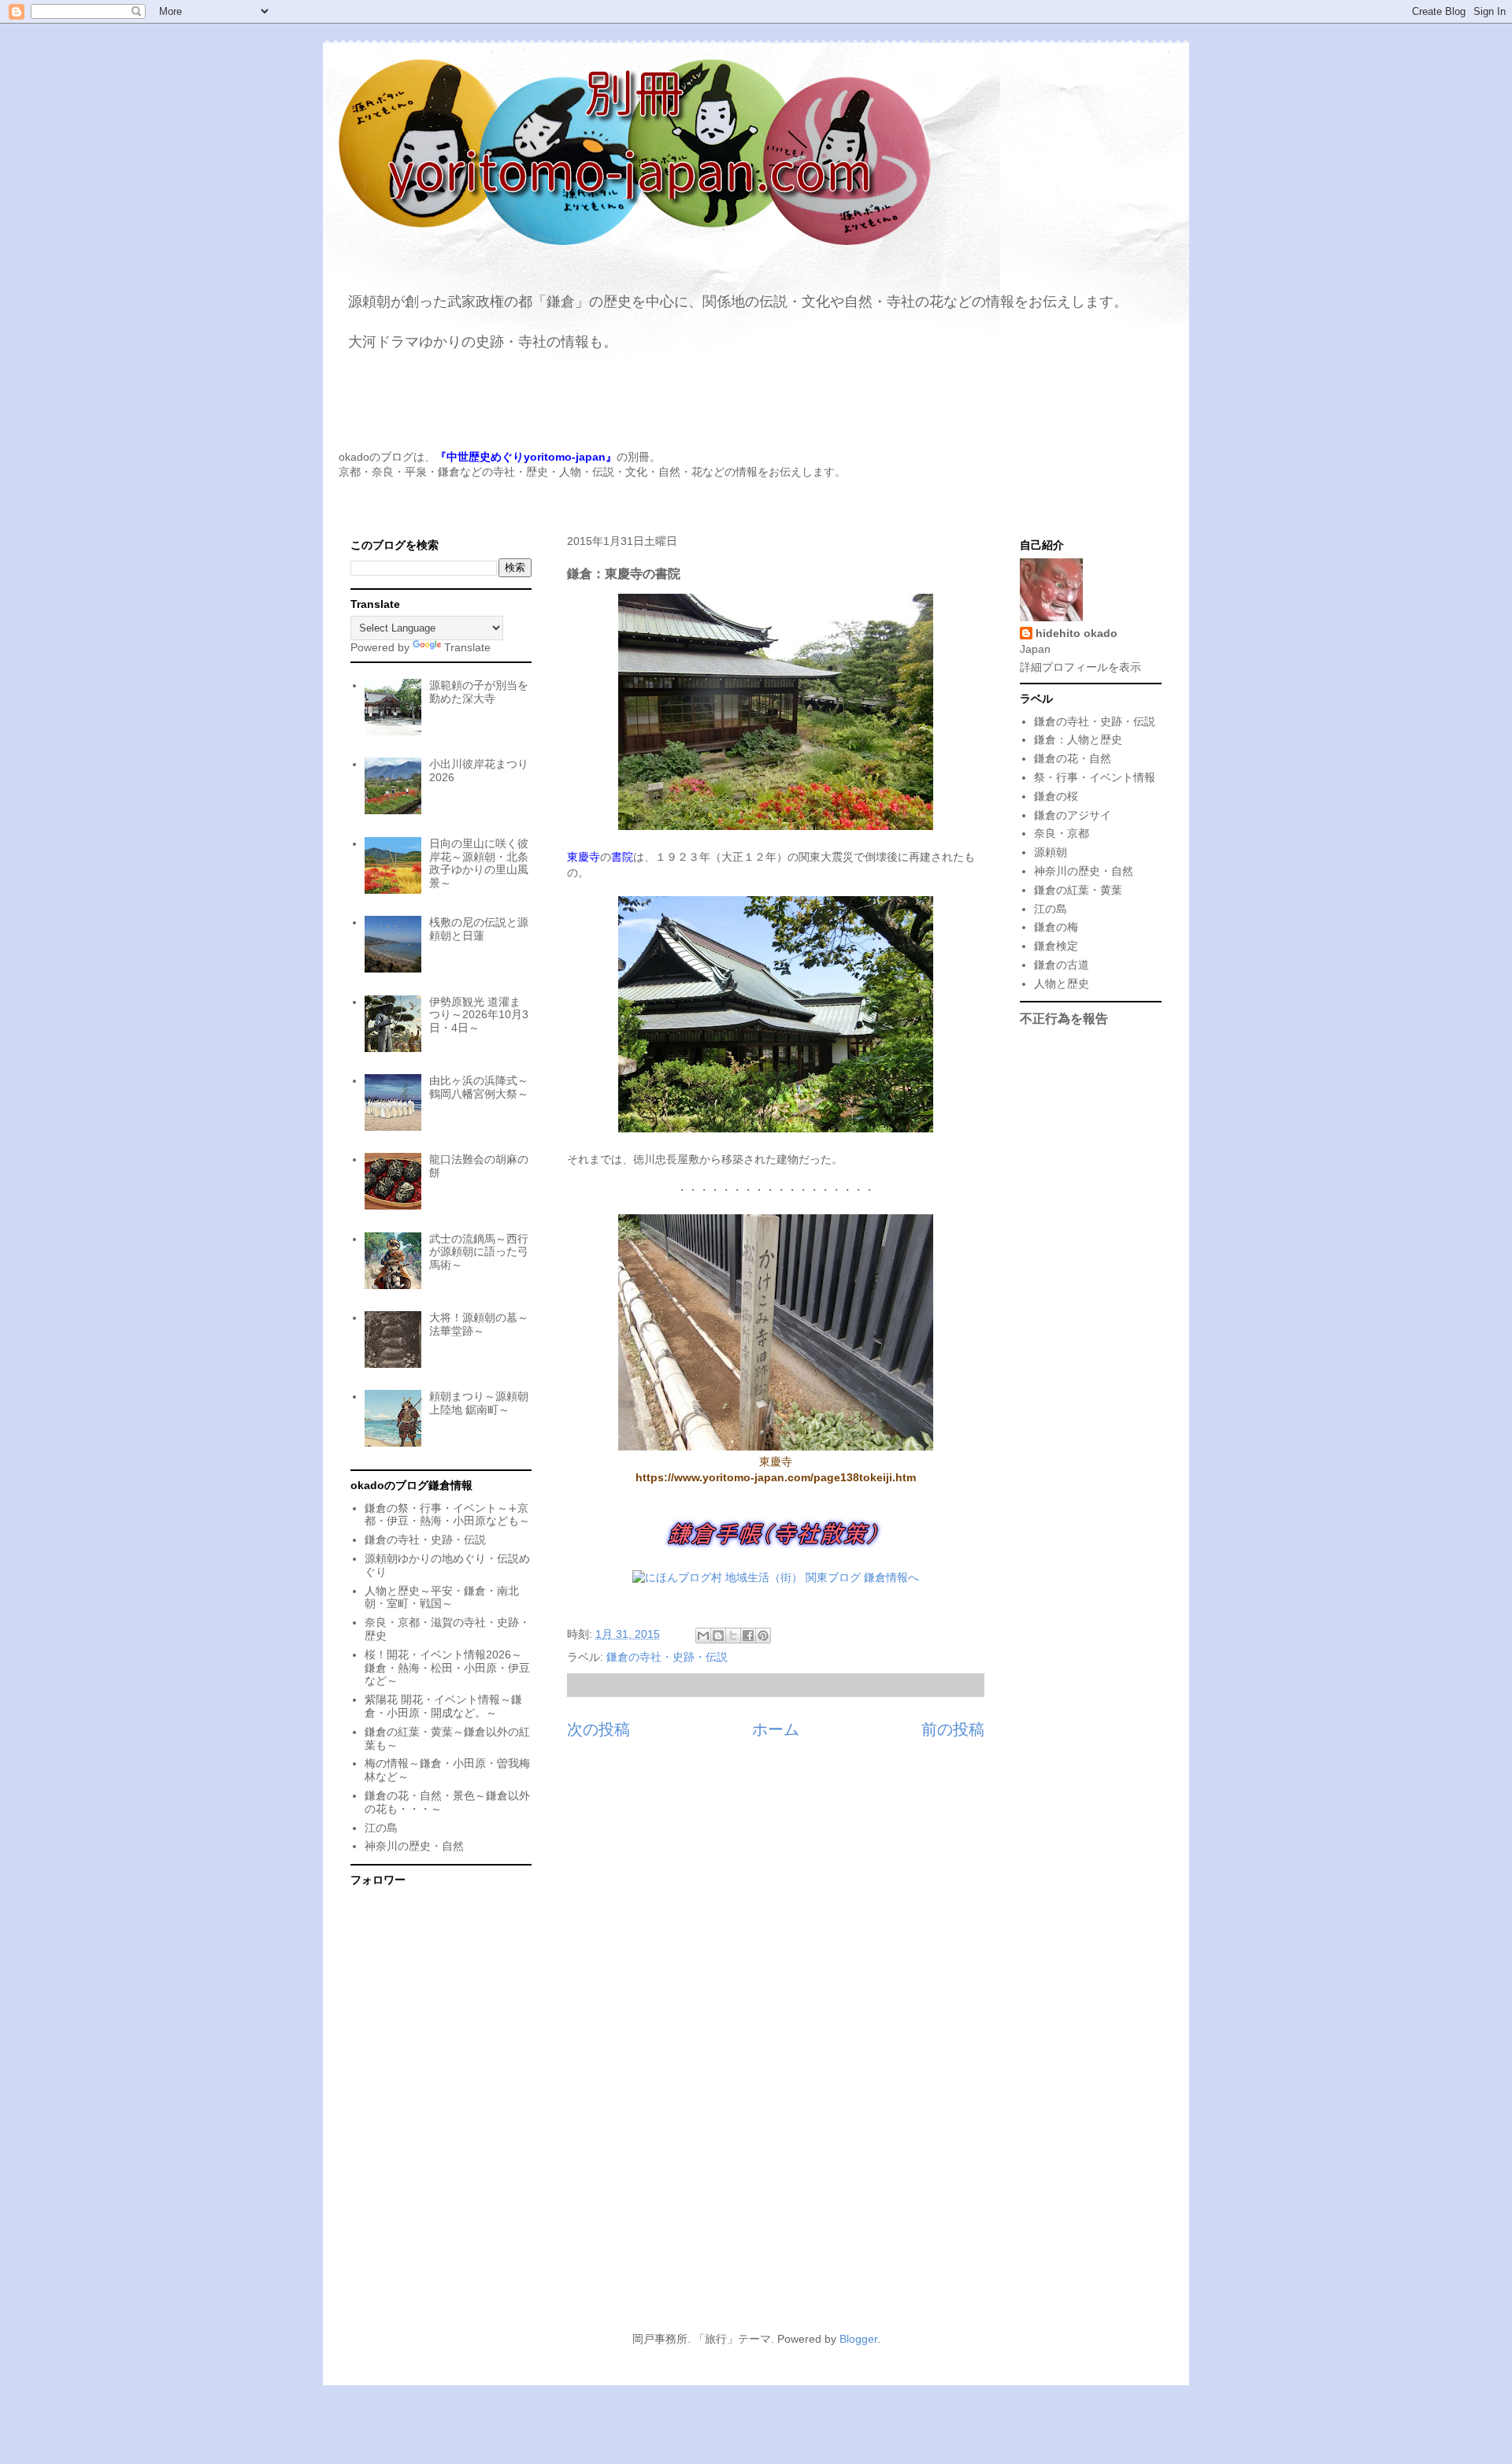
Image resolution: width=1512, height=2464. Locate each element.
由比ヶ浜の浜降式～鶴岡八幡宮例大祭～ (479, 1087)
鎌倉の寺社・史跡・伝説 (667, 1657)
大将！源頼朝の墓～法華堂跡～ (479, 1324)
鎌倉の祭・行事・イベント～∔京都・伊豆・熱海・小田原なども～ (447, 1515)
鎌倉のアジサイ (1073, 815)
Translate (467, 647)
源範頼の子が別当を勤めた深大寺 (479, 692)
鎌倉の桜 (1056, 796)
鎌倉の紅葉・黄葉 (1078, 890)
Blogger (858, 2339)
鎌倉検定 (1056, 946)
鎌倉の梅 (1056, 927)
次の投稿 (598, 1729)
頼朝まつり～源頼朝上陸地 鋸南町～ (479, 1403)
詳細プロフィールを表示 (1080, 667)
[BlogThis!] (718, 1636)
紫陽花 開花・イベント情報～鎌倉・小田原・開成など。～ (443, 1706)
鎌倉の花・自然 (1073, 758)
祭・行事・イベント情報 (1095, 777)
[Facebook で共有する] (748, 1636)
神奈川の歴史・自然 (414, 1846)
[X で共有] (733, 1636)
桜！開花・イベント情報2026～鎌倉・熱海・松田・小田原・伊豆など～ (447, 1668)
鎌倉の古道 (1062, 965)
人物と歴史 (1062, 984)
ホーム (776, 1729)
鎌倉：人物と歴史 (1078, 739)
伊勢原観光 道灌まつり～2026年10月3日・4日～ (479, 1015)
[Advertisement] (756, 2175)
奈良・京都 (1062, 833)
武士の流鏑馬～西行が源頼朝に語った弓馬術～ (479, 1252)
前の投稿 (953, 1729)
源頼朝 (1051, 852)
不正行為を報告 (1064, 1018)
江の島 (381, 1828)
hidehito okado (1077, 633)
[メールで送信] (703, 1636)
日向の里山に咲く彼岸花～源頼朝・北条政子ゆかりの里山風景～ (479, 863)
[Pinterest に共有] (763, 1636)
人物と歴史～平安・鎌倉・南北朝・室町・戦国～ (442, 1597)
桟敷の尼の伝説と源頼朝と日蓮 (479, 929)
